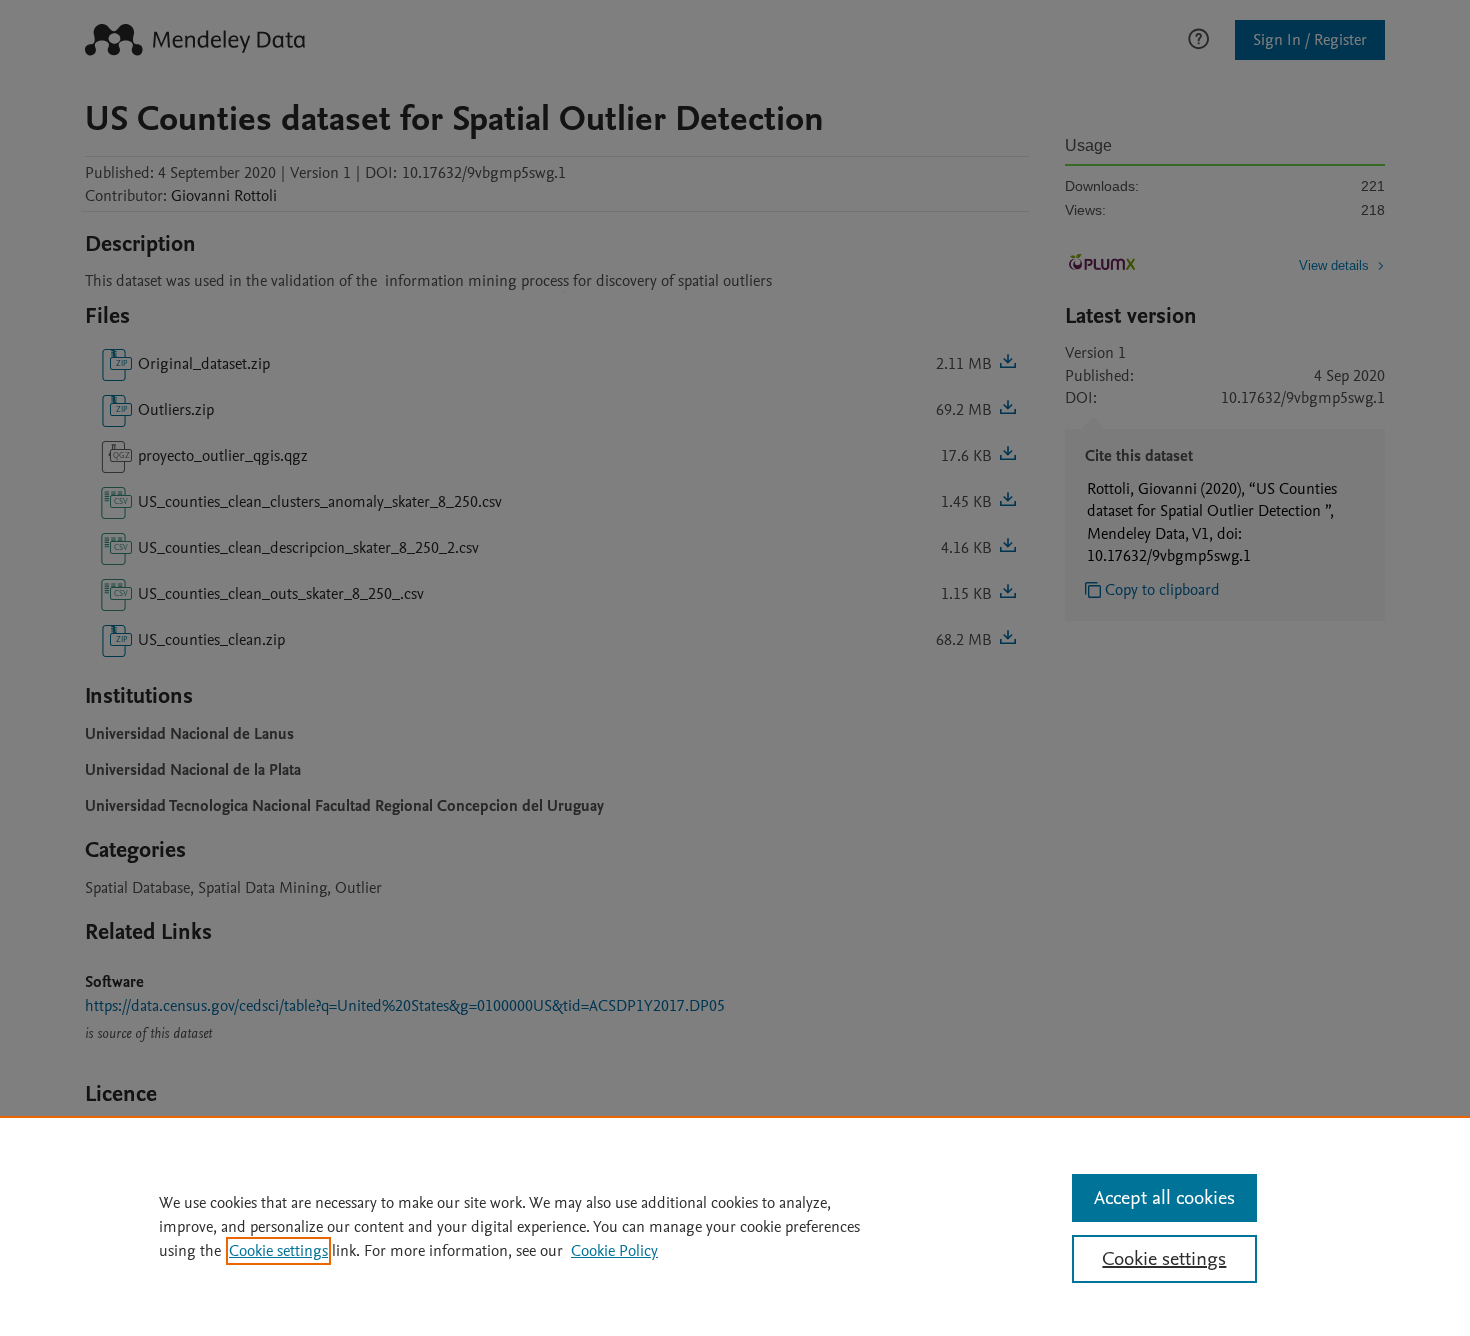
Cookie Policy (614, 1251)
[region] (735, 1226)
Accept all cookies (1164, 1198)
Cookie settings (278, 1251)
